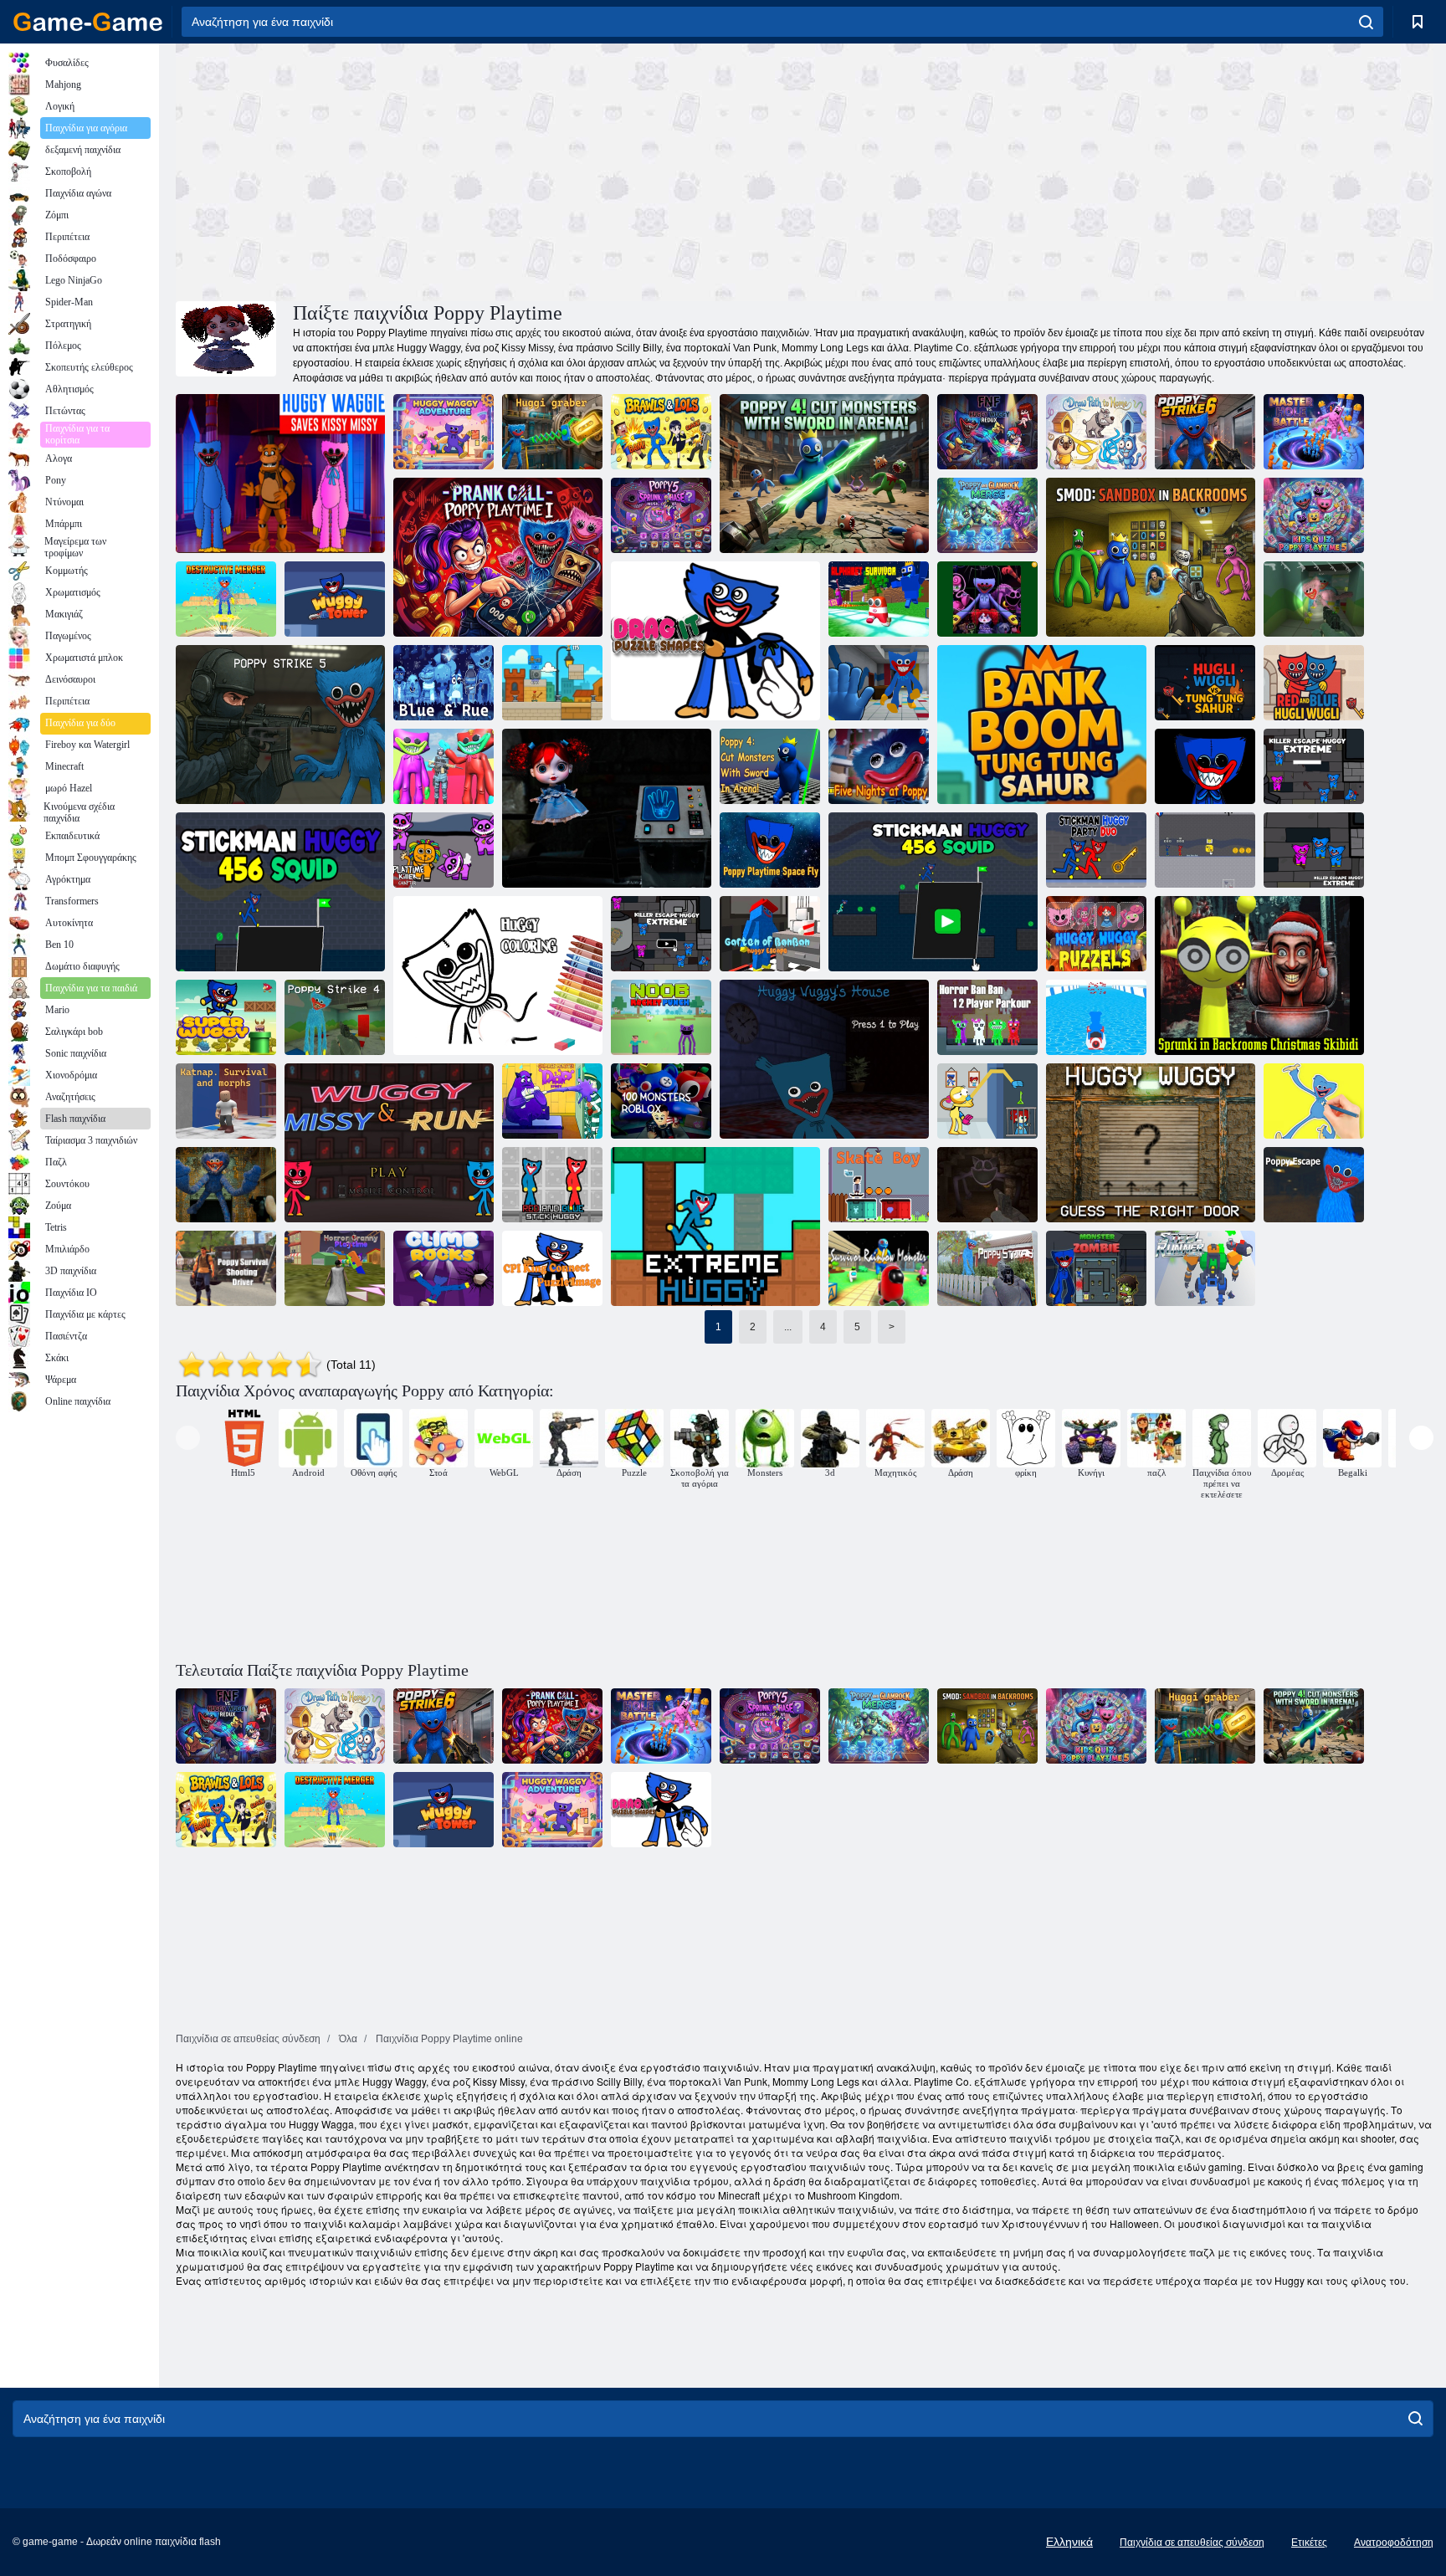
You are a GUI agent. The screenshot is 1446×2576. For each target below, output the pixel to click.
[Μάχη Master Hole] (1314, 432)
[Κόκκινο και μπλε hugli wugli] (1314, 683)
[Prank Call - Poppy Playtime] (498, 557)
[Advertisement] (490, 170)
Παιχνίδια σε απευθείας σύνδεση (1192, 2543)
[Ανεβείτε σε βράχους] (444, 1268)
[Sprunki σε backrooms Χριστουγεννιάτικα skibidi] (1259, 976)
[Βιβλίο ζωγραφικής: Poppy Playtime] (1314, 1101)
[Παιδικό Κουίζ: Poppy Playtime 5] (1314, 515)
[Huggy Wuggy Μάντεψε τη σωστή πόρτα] (1151, 1143)
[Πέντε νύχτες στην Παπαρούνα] (879, 766)
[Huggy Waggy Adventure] (444, 432)
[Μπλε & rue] (444, 683)
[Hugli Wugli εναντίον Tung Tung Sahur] (1205, 683)
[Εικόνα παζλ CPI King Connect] (552, 1268)
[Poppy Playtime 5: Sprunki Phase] (661, 515)
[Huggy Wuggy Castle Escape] (1205, 766)
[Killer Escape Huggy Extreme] (1314, 766)
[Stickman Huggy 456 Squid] (280, 892)
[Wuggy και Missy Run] (389, 1143)
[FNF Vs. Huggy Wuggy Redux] (987, 432)
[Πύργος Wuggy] (335, 599)
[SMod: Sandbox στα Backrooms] (1151, 557)
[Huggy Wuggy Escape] (226, 1185)
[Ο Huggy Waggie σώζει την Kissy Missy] (280, 474)
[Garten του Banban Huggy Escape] (770, 934)
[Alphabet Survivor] (879, 599)
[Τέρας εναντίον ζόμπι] (1096, 1268)
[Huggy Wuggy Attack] (444, 766)
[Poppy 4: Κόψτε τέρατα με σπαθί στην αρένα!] (770, 766)
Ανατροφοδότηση (1394, 2543)
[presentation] (188, 1438)
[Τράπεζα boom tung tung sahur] (552, 683)
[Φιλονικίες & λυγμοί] (661, 432)
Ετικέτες (1309, 2543)
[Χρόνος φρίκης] (335, 1268)
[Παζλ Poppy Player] (987, 1101)
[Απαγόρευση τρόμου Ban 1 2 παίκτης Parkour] (987, 1017)
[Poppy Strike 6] (1205, 432)
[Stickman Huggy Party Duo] (1096, 850)
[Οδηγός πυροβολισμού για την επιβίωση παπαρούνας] (226, 1268)
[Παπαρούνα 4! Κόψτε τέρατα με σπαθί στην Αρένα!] (824, 474)
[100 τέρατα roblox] (661, 1101)
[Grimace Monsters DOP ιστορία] (552, 1101)
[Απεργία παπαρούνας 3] (987, 1268)
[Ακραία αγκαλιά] (715, 1227)
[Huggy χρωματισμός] (498, 976)
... (788, 1327)
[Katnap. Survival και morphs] (226, 1101)
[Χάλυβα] (1205, 1268)
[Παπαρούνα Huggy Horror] (987, 599)
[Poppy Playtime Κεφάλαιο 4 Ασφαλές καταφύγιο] (607, 808)
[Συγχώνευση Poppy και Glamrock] (987, 515)
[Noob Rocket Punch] (661, 1017)
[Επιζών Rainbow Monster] (879, 1268)
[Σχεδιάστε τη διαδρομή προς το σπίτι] (1096, 432)
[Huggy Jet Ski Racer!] (1096, 1017)
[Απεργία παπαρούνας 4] (335, 1017)
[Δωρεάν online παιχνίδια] (88, 22)
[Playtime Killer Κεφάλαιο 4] (444, 850)
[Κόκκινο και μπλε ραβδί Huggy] (552, 1185)
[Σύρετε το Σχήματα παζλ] (715, 641)
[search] (1366, 22)
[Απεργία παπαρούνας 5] (1314, 599)
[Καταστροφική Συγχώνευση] (226, 599)
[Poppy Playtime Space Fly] (770, 850)
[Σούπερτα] (226, 1017)
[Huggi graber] (552, 432)
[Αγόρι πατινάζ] (879, 1185)
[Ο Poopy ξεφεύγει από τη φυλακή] (879, 683)
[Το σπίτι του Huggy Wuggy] (824, 1059)
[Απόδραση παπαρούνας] (987, 1185)
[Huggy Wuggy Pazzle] (1096, 934)
